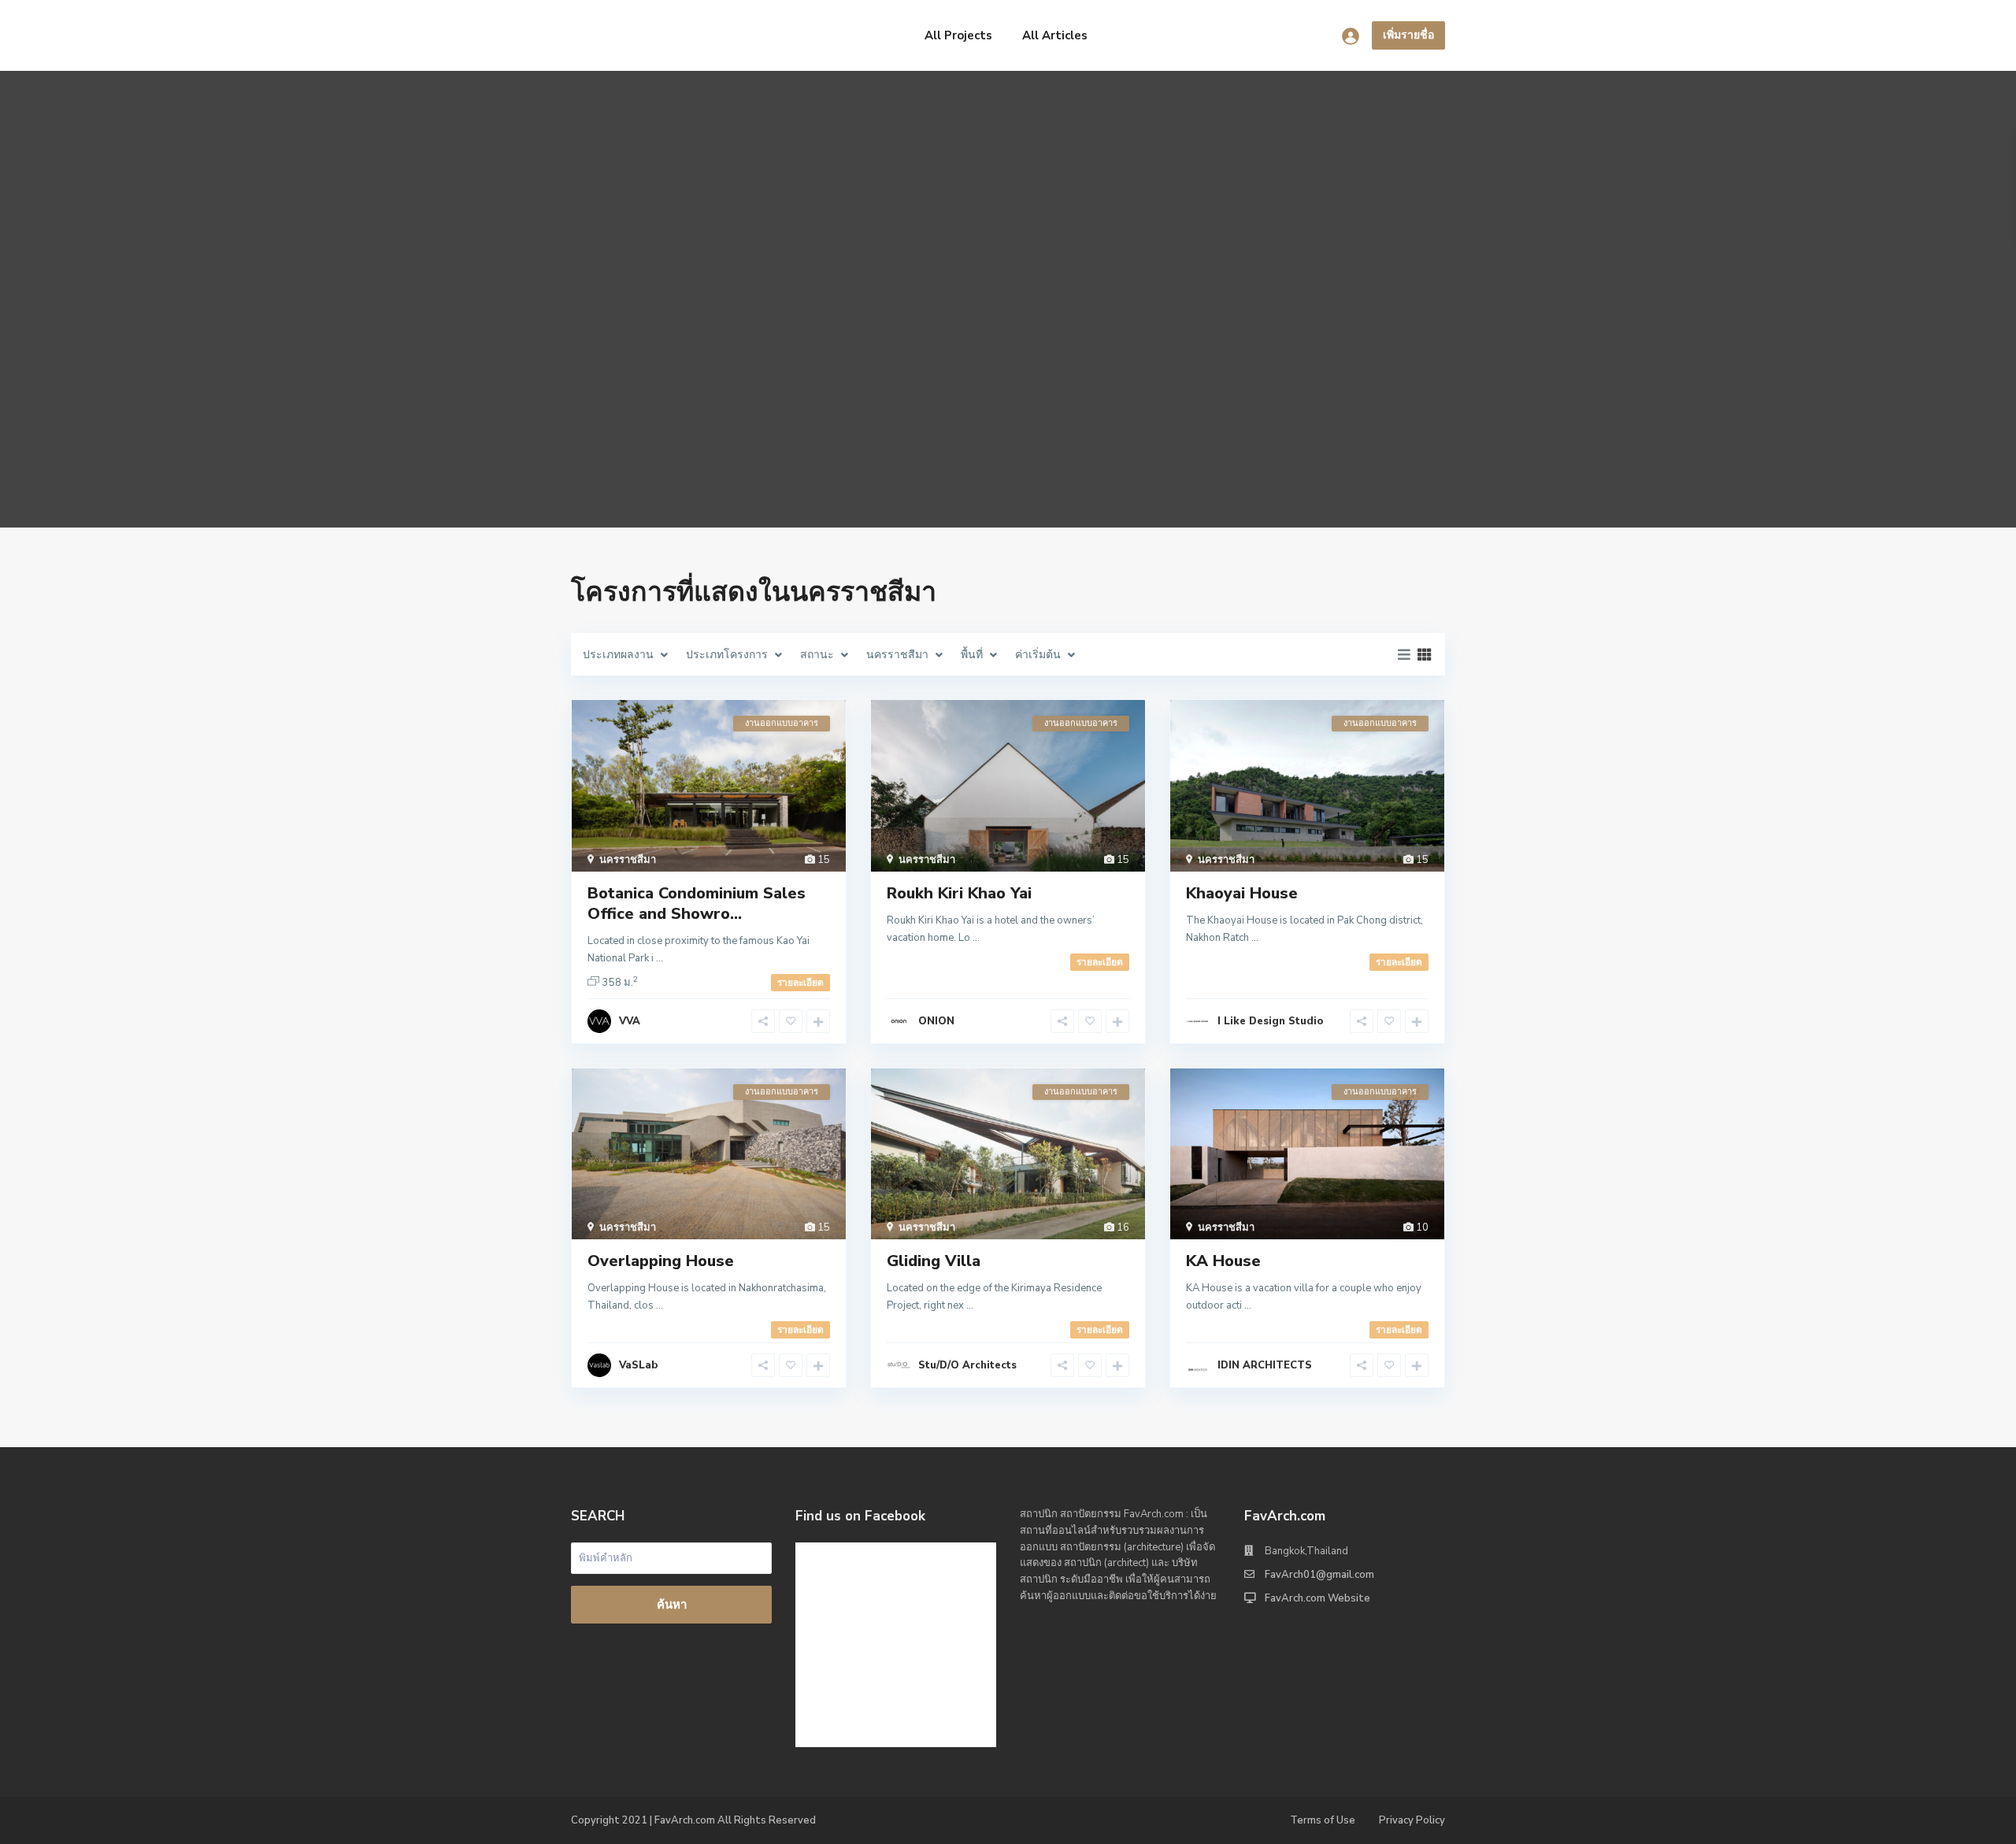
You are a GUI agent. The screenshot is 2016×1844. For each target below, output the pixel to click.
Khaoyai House (1242, 893)
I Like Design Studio (1270, 1021)
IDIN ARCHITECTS (1265, 1365)
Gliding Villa (934, 1261)
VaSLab (638, 1365)
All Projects (958, 35)
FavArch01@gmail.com (1319, 1575)
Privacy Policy (1412, 1820)
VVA (630, 1021)
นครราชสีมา (628, 860)
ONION (936, 1021)
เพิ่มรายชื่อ (1408, 35)
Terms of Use (1323, 1820)
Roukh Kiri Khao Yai (959, 893)
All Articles (1055, 35)
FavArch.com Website (1317, 1598)
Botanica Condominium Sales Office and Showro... (697, 903)
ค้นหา (672, 1605)
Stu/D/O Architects (967, 1365)
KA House (1223, 1261)
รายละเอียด (800, 983)
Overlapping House (661, 1261)
